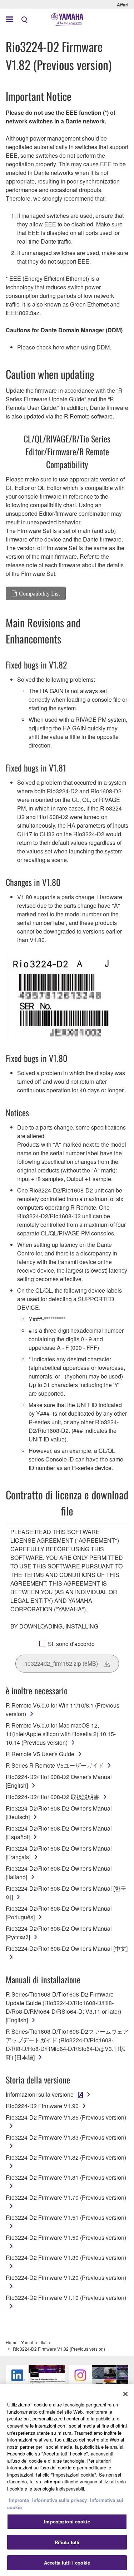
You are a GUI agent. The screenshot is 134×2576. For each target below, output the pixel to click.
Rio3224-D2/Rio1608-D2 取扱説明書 (53, 1797)
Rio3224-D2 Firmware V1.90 (42, 2106)
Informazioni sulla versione (40, 2094)
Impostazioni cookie (67, 2521)
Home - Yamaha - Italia (28, 2342)
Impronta (19, 2500)
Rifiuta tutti (67, 2542)
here (59, 347)
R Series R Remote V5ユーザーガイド (55, 1765)
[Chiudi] (125, 2394)
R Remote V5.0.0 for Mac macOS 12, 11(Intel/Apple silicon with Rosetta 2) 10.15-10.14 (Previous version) (61, 1734)
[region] (67, 2480)
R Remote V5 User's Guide (40, 1754)
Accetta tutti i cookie (67, 2563)
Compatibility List (39, 593)
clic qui (53, 2481)
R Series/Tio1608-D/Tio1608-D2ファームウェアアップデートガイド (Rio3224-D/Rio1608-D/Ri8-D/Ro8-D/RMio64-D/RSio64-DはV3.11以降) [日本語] (67, 2044)
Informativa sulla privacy (59, 2500)
